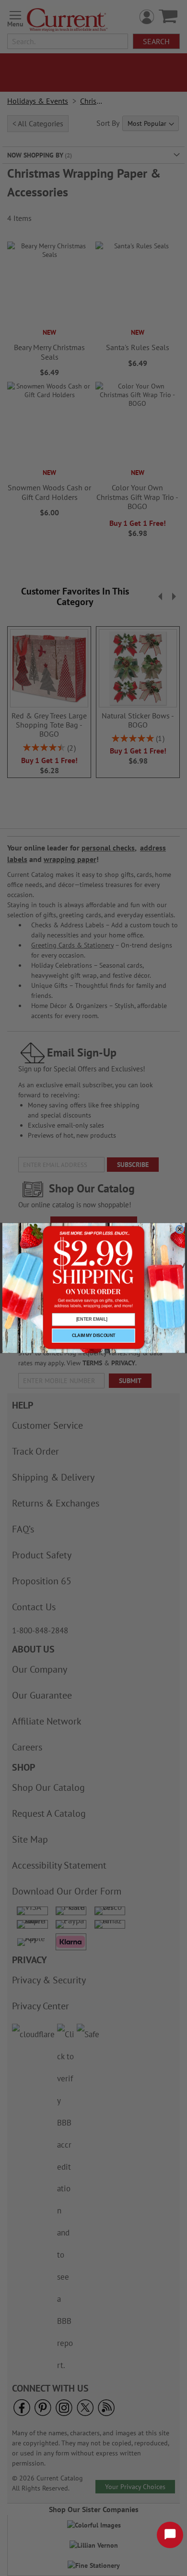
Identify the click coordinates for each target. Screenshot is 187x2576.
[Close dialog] (180, 1229)
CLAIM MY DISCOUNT (94, 1335)
